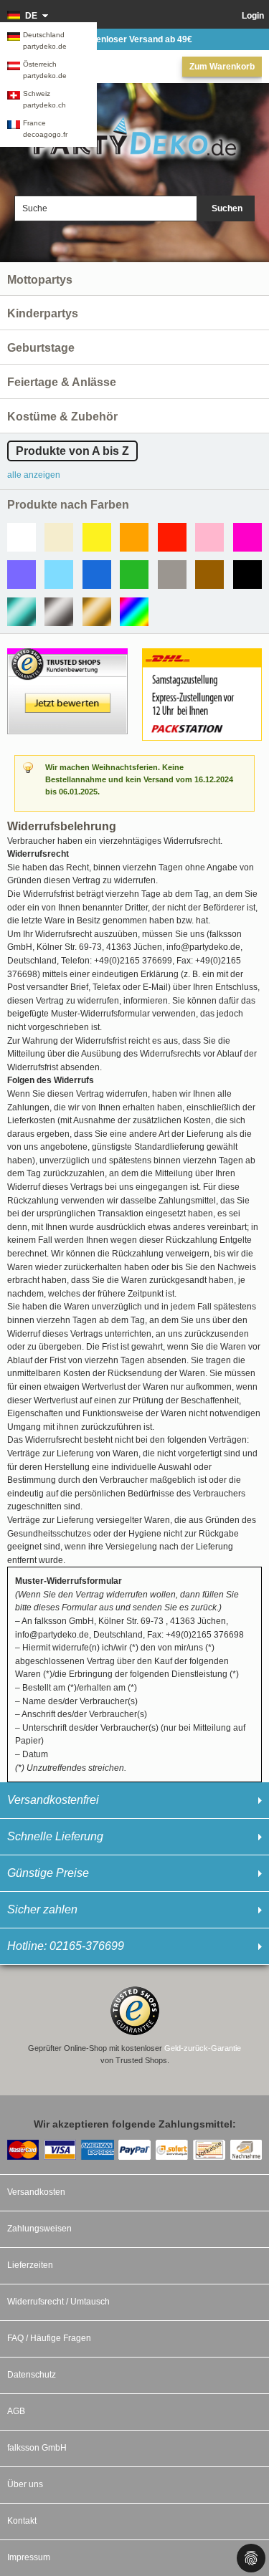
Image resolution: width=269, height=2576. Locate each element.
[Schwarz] (247, 575)
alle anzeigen (34, 475)
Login (253, 16)
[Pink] (247, 537)
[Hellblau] (59, 575)
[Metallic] (22, 612)
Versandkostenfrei (53, 1800)
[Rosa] (209, 537)
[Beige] (59, 537)
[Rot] (172, 537)
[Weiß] (22, 537)
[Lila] (22, 575)
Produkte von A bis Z (72, 451)
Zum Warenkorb (222, 67)
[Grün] (134, 575)
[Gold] (97, 612)
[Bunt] (134, 612)
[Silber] (59, 612)
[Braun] (209, 575)
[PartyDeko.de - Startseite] (134, 137)
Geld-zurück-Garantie (203, 2048)
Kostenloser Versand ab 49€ (134, 39)
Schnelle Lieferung (55, 1836)
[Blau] (97, 575)
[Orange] (134, 537)
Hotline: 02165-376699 (66, 1946)
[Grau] (172, 575)
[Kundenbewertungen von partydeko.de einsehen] (67, 655)
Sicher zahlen (42, 1909)
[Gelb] (97, 537)
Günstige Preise (48, 1873)
